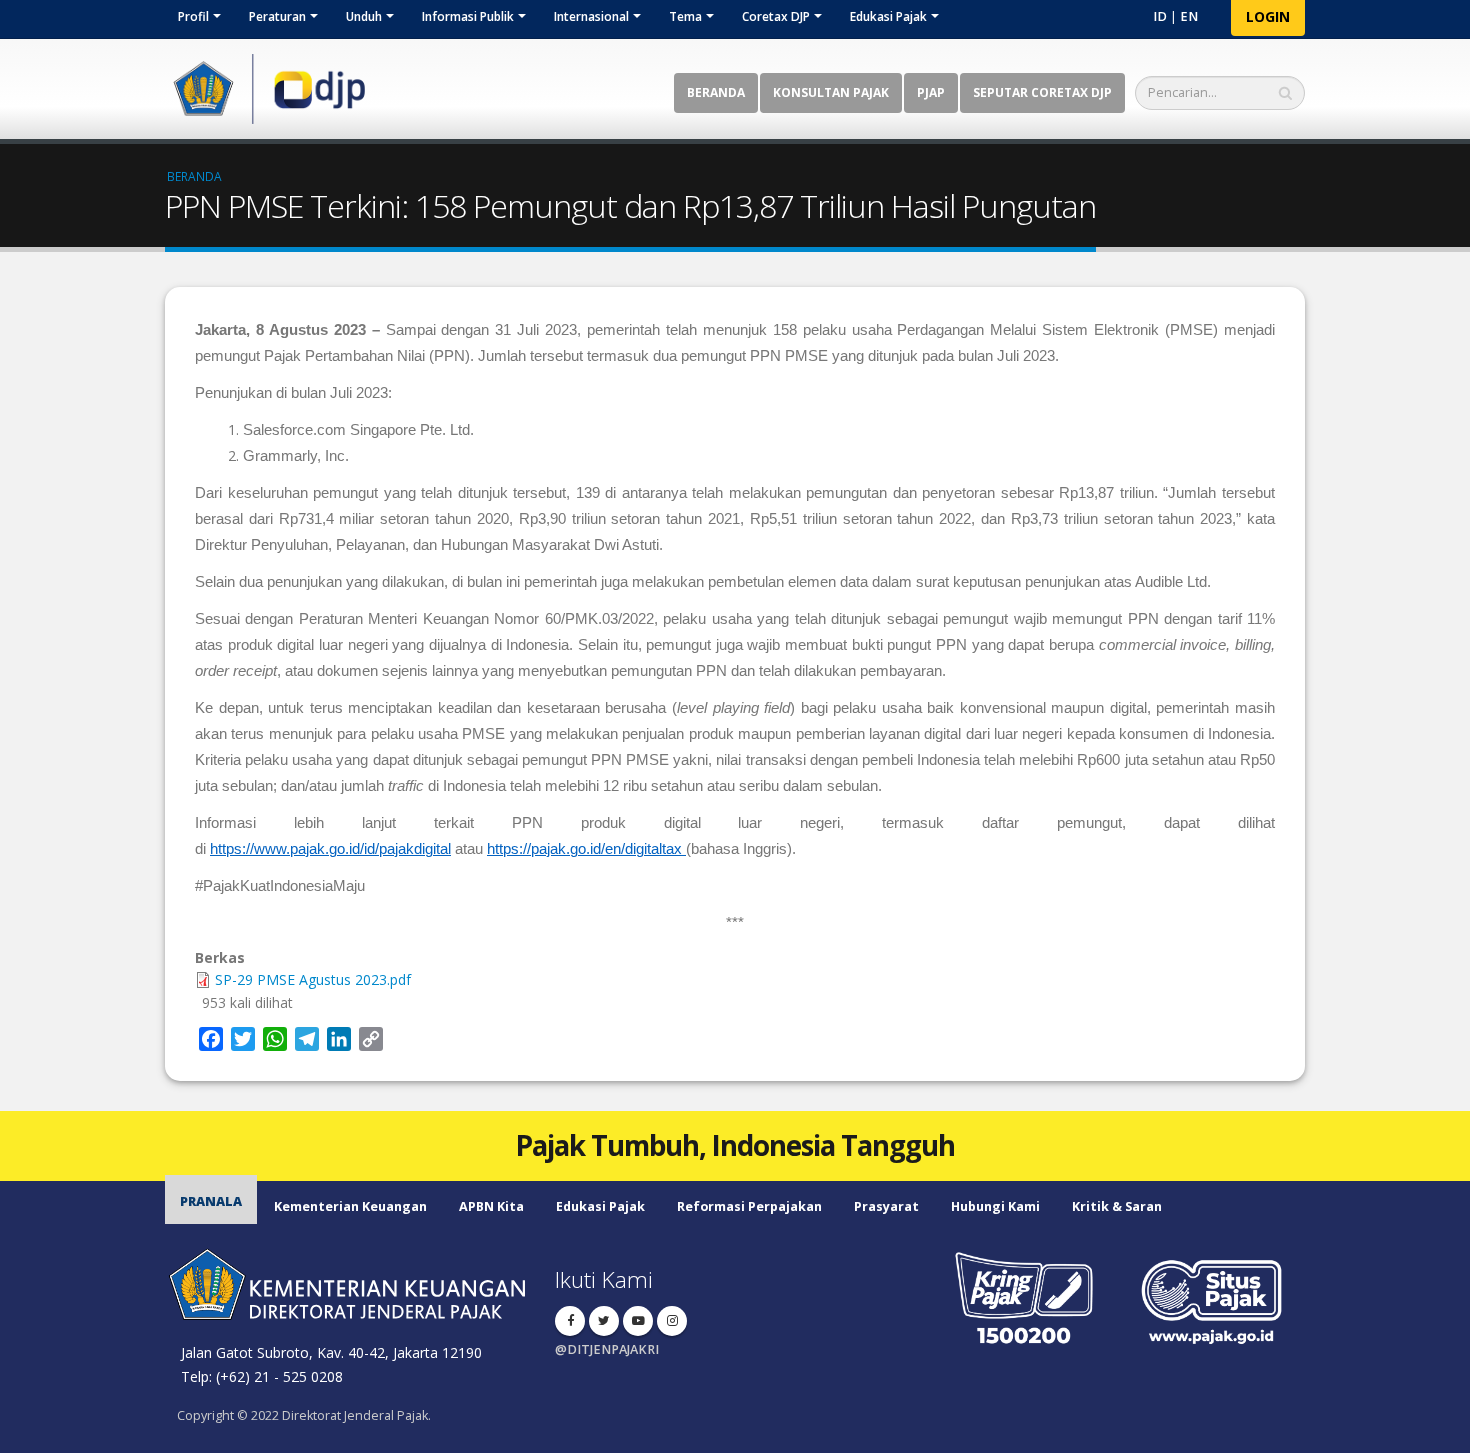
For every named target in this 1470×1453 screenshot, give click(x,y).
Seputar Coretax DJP (1042, 92)
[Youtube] (638, 1321)
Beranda (716, 92)
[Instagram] (672, 1321)
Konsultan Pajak (831, 92)
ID (1160, 16)
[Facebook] (570, 1321)
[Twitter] (604, 1321)
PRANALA (211, 1201)
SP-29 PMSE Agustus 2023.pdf (313, 979)
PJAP (931, 92)
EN (1189, 16)
